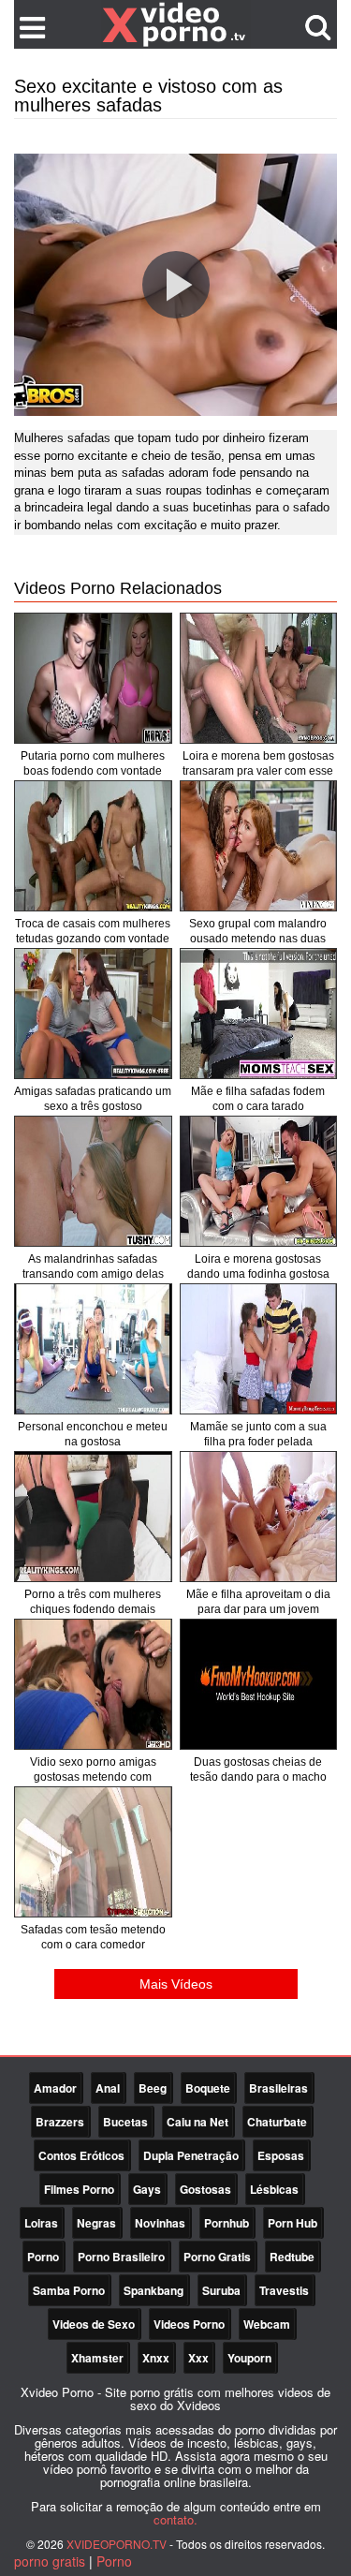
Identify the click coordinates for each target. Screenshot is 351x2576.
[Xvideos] (176, 23)
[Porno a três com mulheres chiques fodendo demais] (93, 1517)
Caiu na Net (197, 2122)
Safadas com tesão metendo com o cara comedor (93, 1937)
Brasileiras (278, 2088)
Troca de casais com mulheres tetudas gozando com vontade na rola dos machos (93, 939)
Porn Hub (292, 2223)
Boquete (208, 2088)
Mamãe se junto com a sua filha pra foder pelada (258, 1434)
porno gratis (50, 2561)
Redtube (292, 2257)
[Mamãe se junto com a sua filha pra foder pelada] (259, 1349)
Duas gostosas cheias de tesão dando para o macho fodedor (258, 1777)
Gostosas (205, 2189)
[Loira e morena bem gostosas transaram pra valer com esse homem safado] (259, 678)
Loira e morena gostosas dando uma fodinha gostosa (258, 1266)
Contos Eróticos (81, 2155)
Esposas (281, 2155)
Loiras (41, 2223)
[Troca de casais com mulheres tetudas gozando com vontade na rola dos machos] (93, 846)
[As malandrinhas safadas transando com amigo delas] (93, 1181)
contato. (175, 2519)
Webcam (267, 2324)
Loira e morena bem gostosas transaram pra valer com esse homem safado (258, 771)
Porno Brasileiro (121, 2257)
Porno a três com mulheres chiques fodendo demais (93, 1602)
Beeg (153, 2088)
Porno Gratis (217, 2257)
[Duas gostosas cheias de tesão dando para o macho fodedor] (259, 1684)
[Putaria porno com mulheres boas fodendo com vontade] (93, 678)
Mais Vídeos (176, 1984)
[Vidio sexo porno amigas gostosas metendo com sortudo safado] (93, 1684)
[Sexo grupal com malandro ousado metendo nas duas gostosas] (259, 846)
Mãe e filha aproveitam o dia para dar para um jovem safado (258, 1609)
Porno (43, 2257)
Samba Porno (69, 2290)
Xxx (198, 2358)
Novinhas (160, 2223)
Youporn (249, 2358)
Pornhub (227, 2223)
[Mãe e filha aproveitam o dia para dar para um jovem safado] (259, 1517)
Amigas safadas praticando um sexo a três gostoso (93, 1099)
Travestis (284, 2290)
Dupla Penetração (191, 2155)
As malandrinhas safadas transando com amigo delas (93, 1266)
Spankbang (154, 2290)
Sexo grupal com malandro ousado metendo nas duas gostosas (258, 939)
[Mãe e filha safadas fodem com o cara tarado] (259, 1014)
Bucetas (125, 2122)
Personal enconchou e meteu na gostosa (93, 1434)
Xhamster (97, 2358)
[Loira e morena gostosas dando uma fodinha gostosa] (259, 1181)
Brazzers (60, 2122)
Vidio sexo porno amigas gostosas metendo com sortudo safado (93, 1777)
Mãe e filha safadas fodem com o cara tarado (258, 1099)
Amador (55, 2088)
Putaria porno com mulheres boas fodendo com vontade (93, 763)
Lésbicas (274, 2189)
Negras (96, 2223)
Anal (108, 2088)
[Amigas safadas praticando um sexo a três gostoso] (93, 1014)
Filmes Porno (79, 2189)
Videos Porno (189, 2324)
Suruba (221, 2290)
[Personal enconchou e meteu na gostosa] (93, 1349)
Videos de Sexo (94, 2324)
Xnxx (156, 2358)
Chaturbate (277, 2122)
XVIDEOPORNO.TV (117, 2544)
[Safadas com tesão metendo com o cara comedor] (93, 1852)
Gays (147, 2189)
